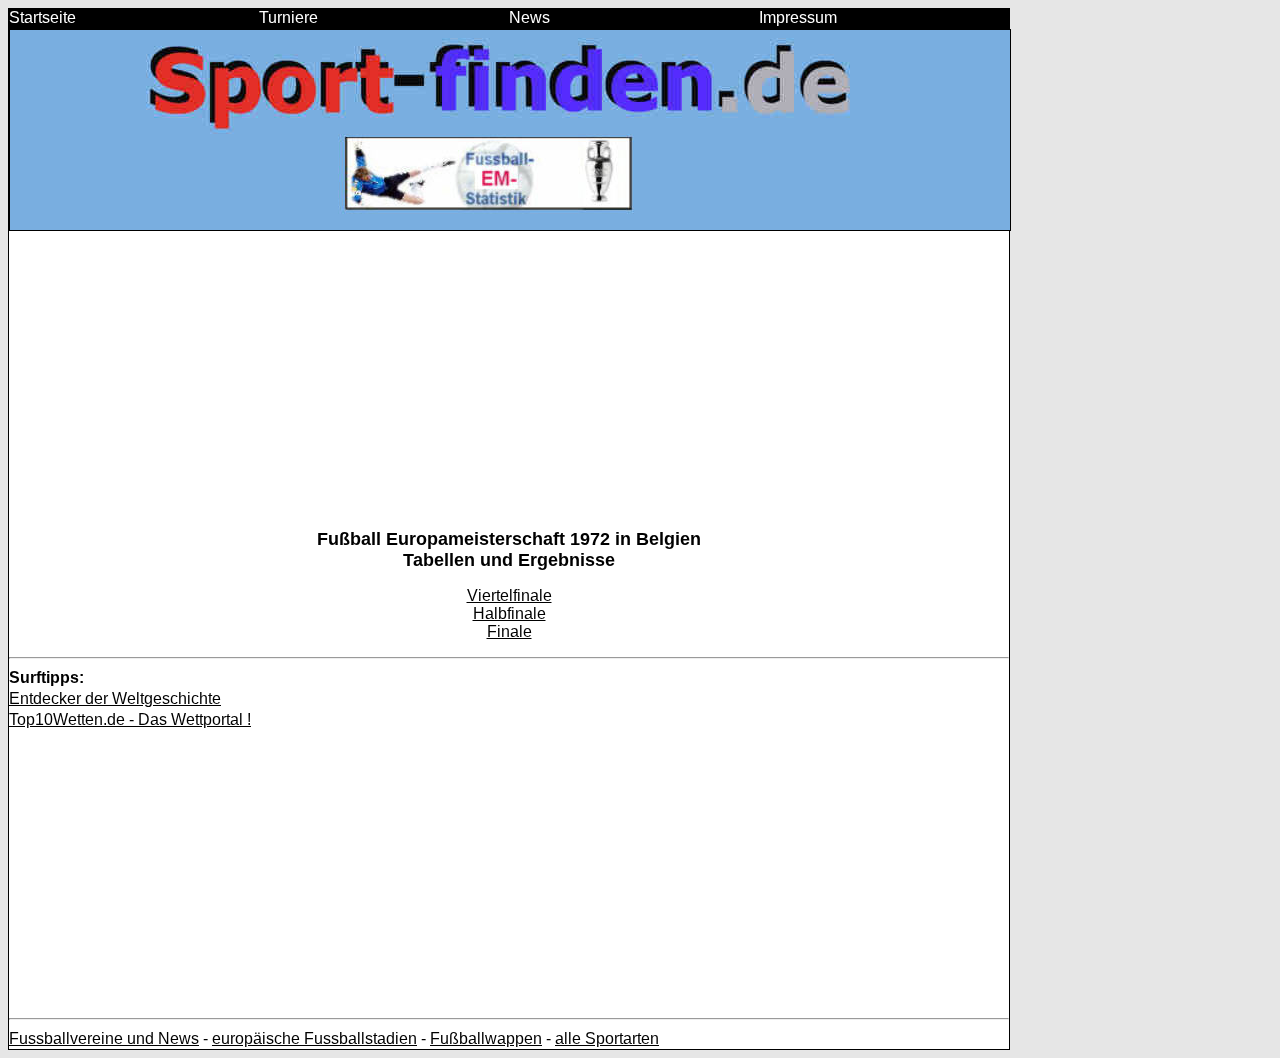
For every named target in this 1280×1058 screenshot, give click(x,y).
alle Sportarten (607, 1038)
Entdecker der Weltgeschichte (115, 698)
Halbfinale (509, 613)
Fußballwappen (486, 1038)
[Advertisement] (509, 389)
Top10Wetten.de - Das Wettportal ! (130, 719)
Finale (509, 631)
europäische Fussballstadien (314, 1038)
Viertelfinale (509, 595)
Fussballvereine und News (104, 1038)
